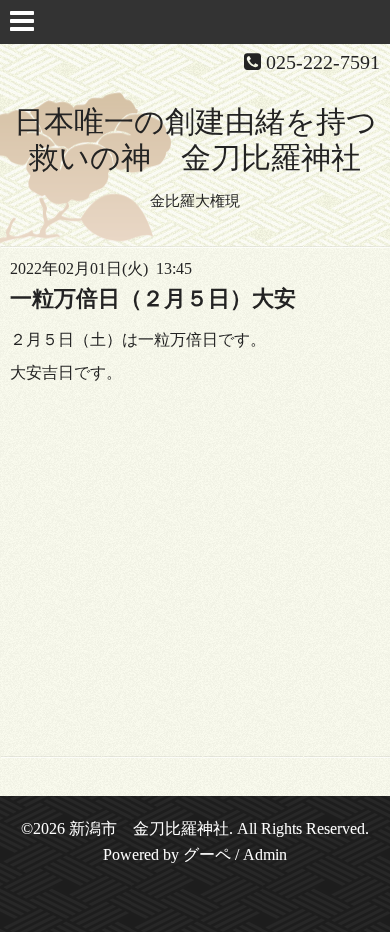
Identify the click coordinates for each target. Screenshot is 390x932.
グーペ (207, 854)
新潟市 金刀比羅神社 (149, 828)
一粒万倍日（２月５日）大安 (153, 298)
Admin (265, 854)
